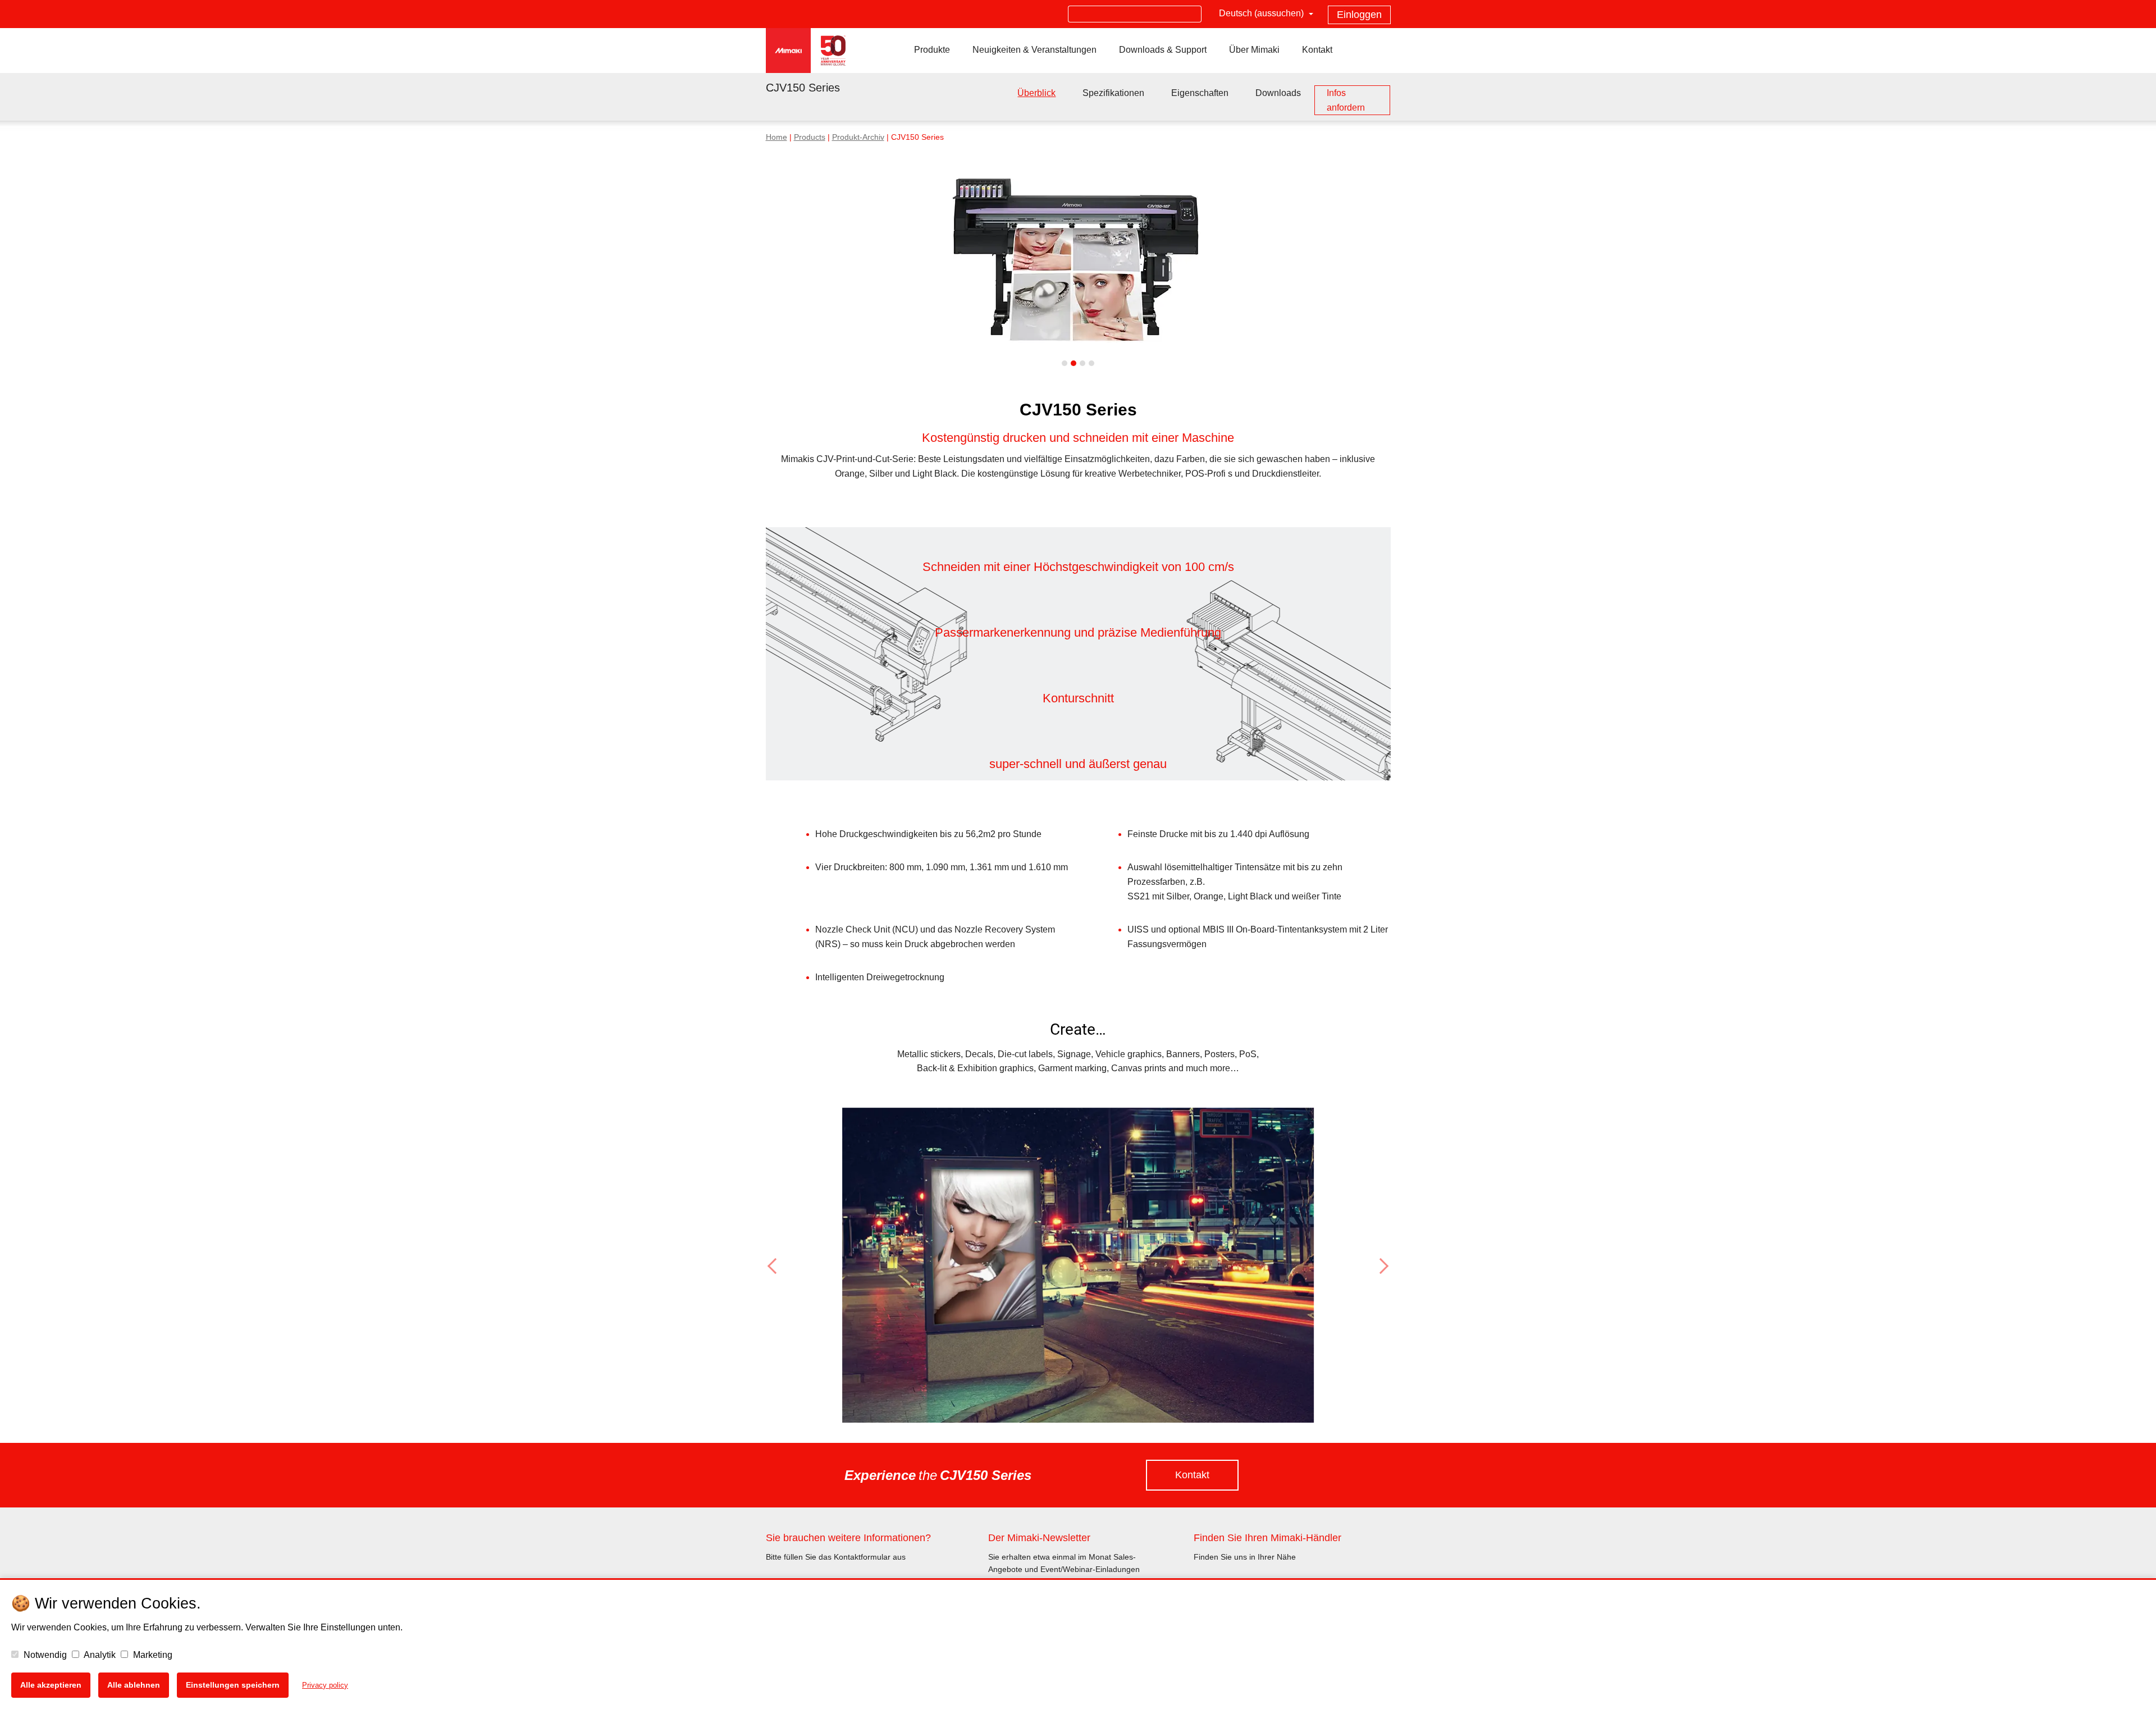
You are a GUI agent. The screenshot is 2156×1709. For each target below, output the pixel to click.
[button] (813, 1266)
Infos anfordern (1346, 100)
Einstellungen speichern (233, 1685)
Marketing (152, 1655)
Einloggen (1359, 15)
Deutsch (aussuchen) (1262, 13)
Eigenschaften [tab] (1200, 93)
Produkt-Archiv (858, 137)
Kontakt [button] (1192, 1475)
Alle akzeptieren (51, 1685)
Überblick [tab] (1036, 93)
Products (810, 137)
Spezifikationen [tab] (1113, 93)
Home (776, 137)
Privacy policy (325, 1685)
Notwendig (44, 1655)
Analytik (99, 1655)
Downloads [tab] (1278, 93)
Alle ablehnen (134, 1685)
